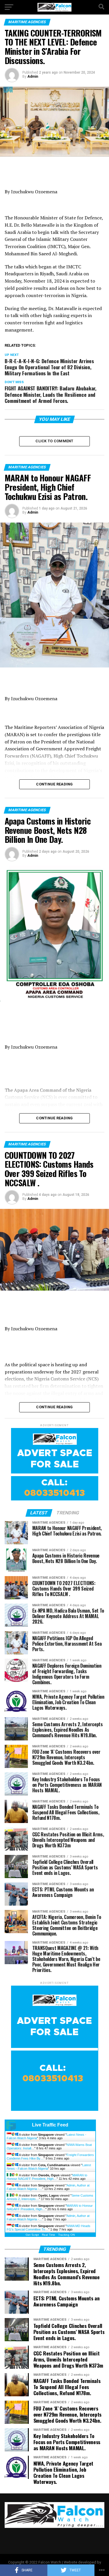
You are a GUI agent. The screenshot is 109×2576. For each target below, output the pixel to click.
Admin (33, 77)
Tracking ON (66, 2235)
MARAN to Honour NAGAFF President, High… (47, 2177)
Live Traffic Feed (50, 2125)
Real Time (49, 2235)
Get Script (32, 2235)
